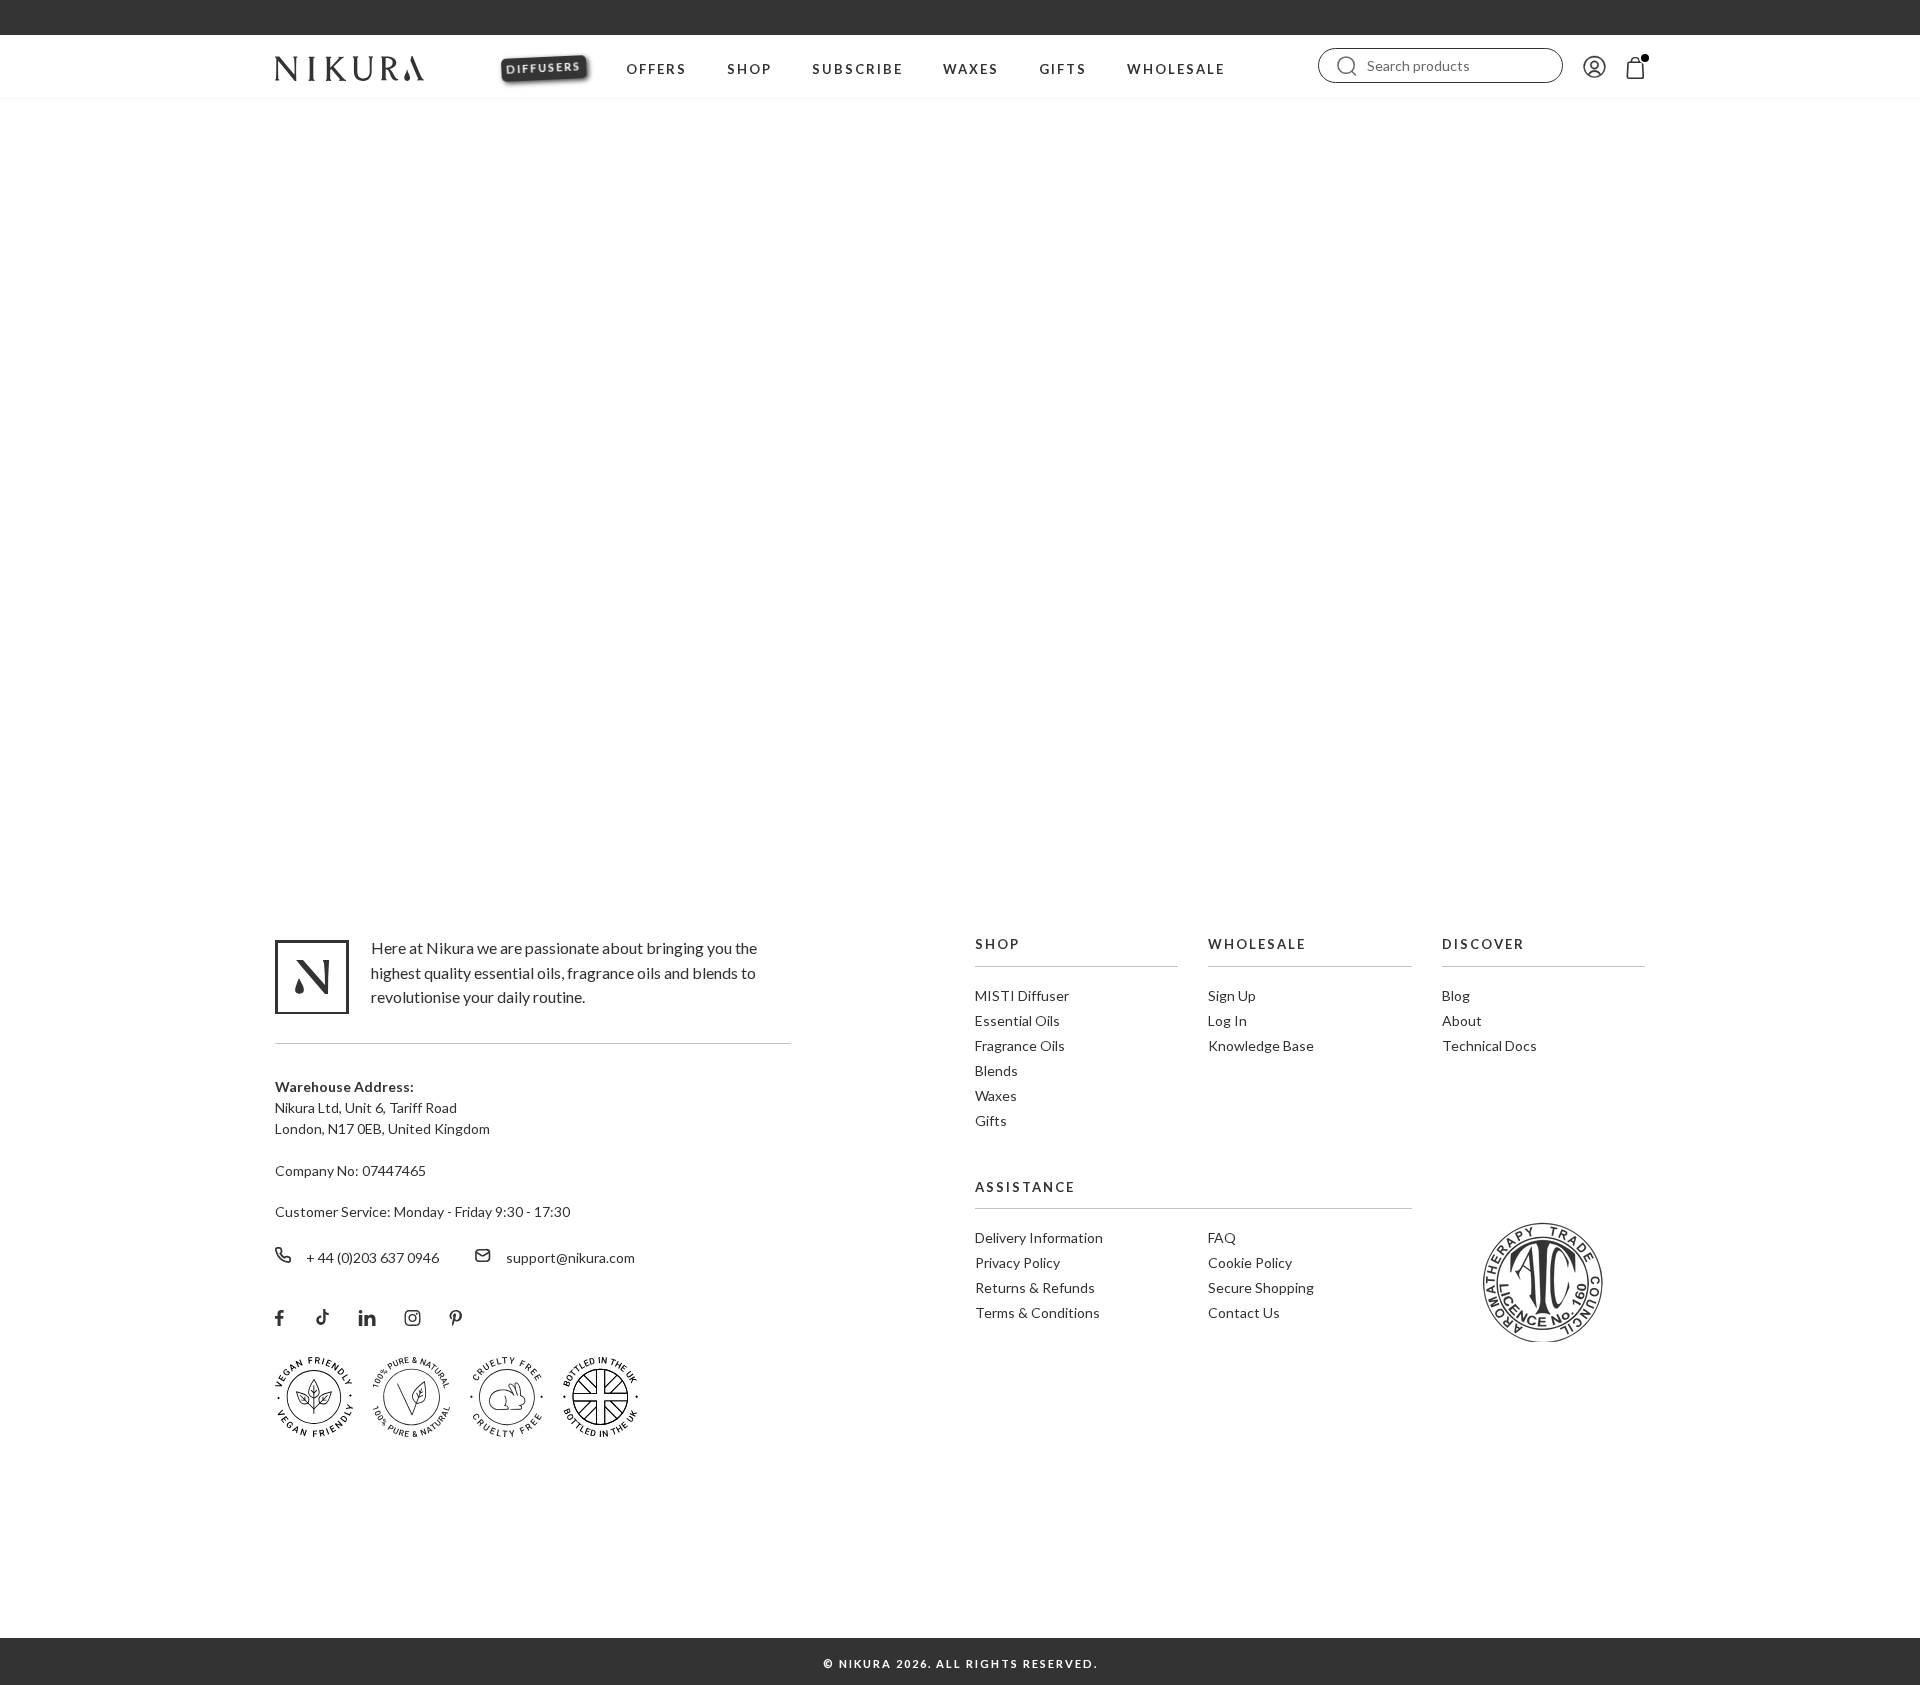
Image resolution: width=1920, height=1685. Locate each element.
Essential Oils (1017, 1020)
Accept (1832, 1614)
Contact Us (1244, 1312)
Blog (1456, 995)
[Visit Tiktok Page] (321, 1316)
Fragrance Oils (1020, 1045)
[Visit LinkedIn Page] (367, 1316)
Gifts (991, 1120)
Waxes (996, 1095)
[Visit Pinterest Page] (455, 1316)
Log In (1227, 1020)
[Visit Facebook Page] (279, 1316)
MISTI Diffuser (1022, 995)
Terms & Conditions (1037, 1312)
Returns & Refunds (1035, 1287)
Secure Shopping (1261, 1287)
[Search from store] (1347, 63)
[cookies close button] (1892, 1573)
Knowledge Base (1261, 1045)
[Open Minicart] (1635, 65)
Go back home (960, 686)
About (1462, 1020)
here (1502, 1626)
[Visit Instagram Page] (412, 1316)
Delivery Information (1039, 1237)
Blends (996, 1070)
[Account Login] (1594, 65)
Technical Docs (1489, 1045)
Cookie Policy (1250, 1262)
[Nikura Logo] (349, 66)
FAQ (1222, 1237)
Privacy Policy (1017, 1262)
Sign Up (1232, 995)
